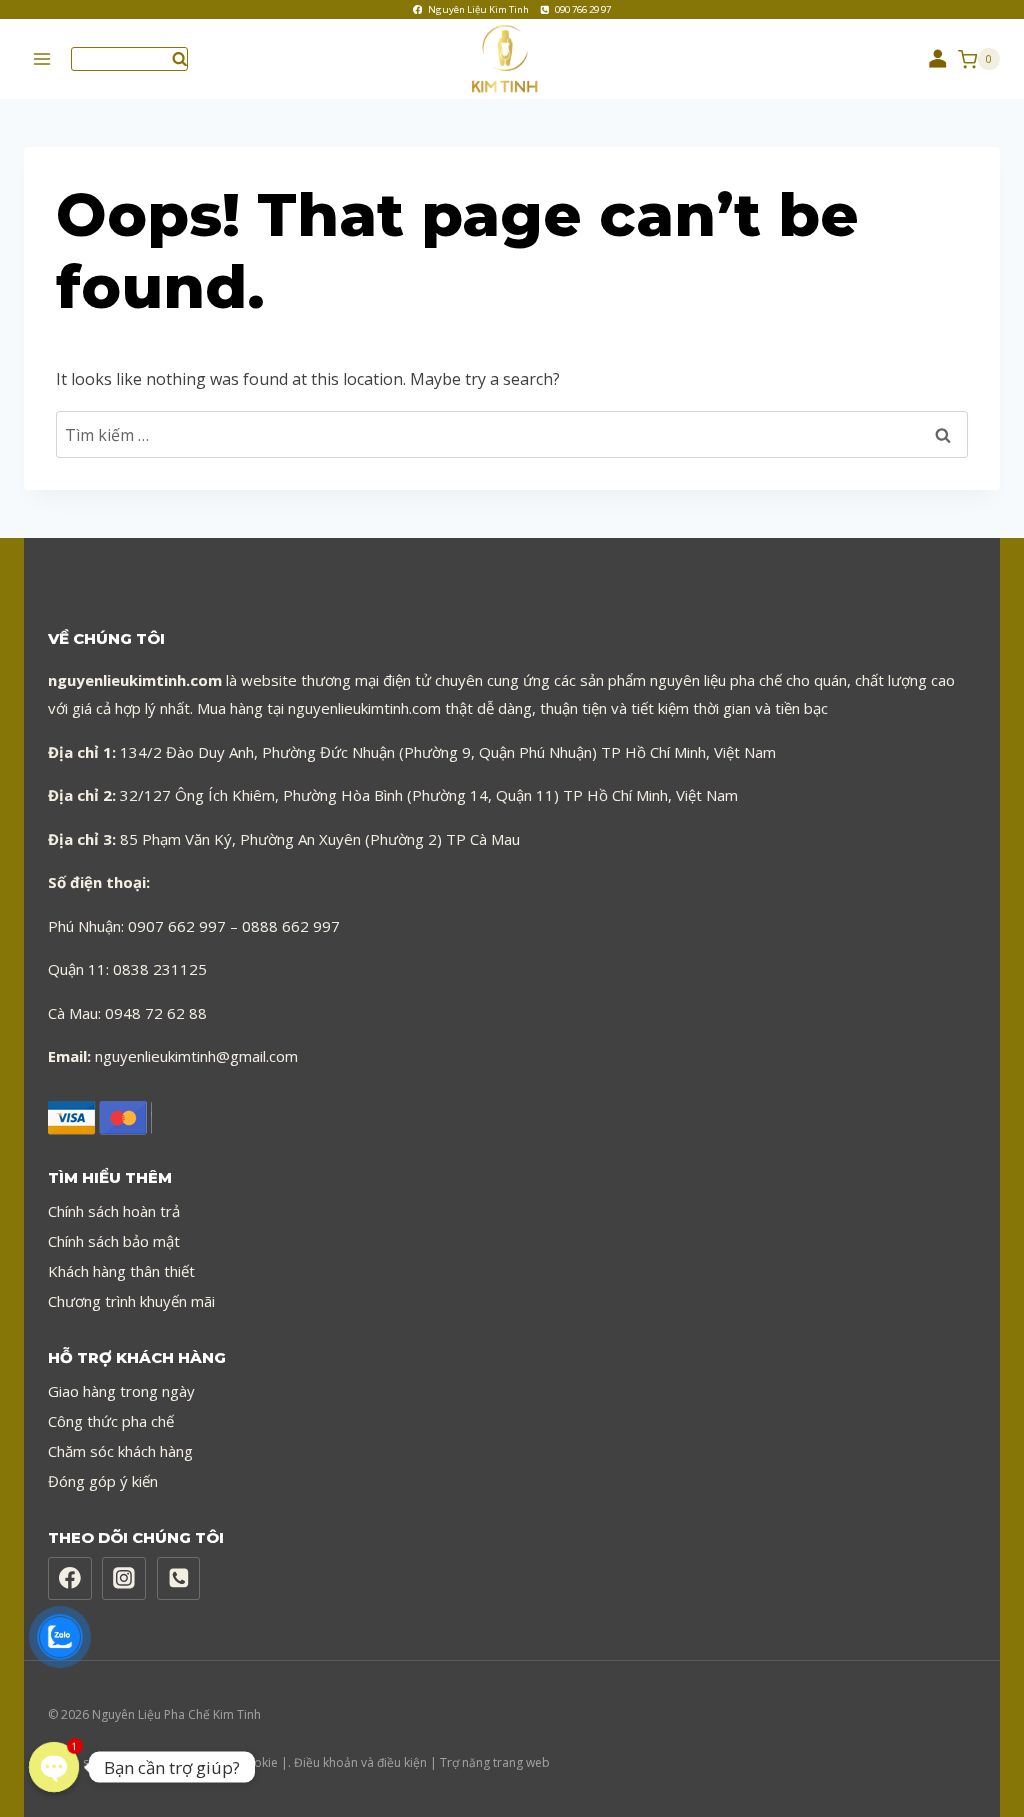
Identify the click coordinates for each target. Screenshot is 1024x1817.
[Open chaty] (54, 1767)
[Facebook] (70, 1579)
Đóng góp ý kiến (103, 1481)
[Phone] (179, 1579)
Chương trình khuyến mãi (131, 1301)
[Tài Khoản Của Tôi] (938, 59)
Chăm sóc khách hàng (120, 1451)
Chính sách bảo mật (114, 1241)
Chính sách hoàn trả (114, 1211)
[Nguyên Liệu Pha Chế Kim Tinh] (512, 59)
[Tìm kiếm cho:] (512, 435)
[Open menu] (42, 59)
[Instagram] (124, 1579)
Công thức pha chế (111, 1421)
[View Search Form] (129, 58)
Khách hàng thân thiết (121, 1271)
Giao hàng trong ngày (121, 1391)
